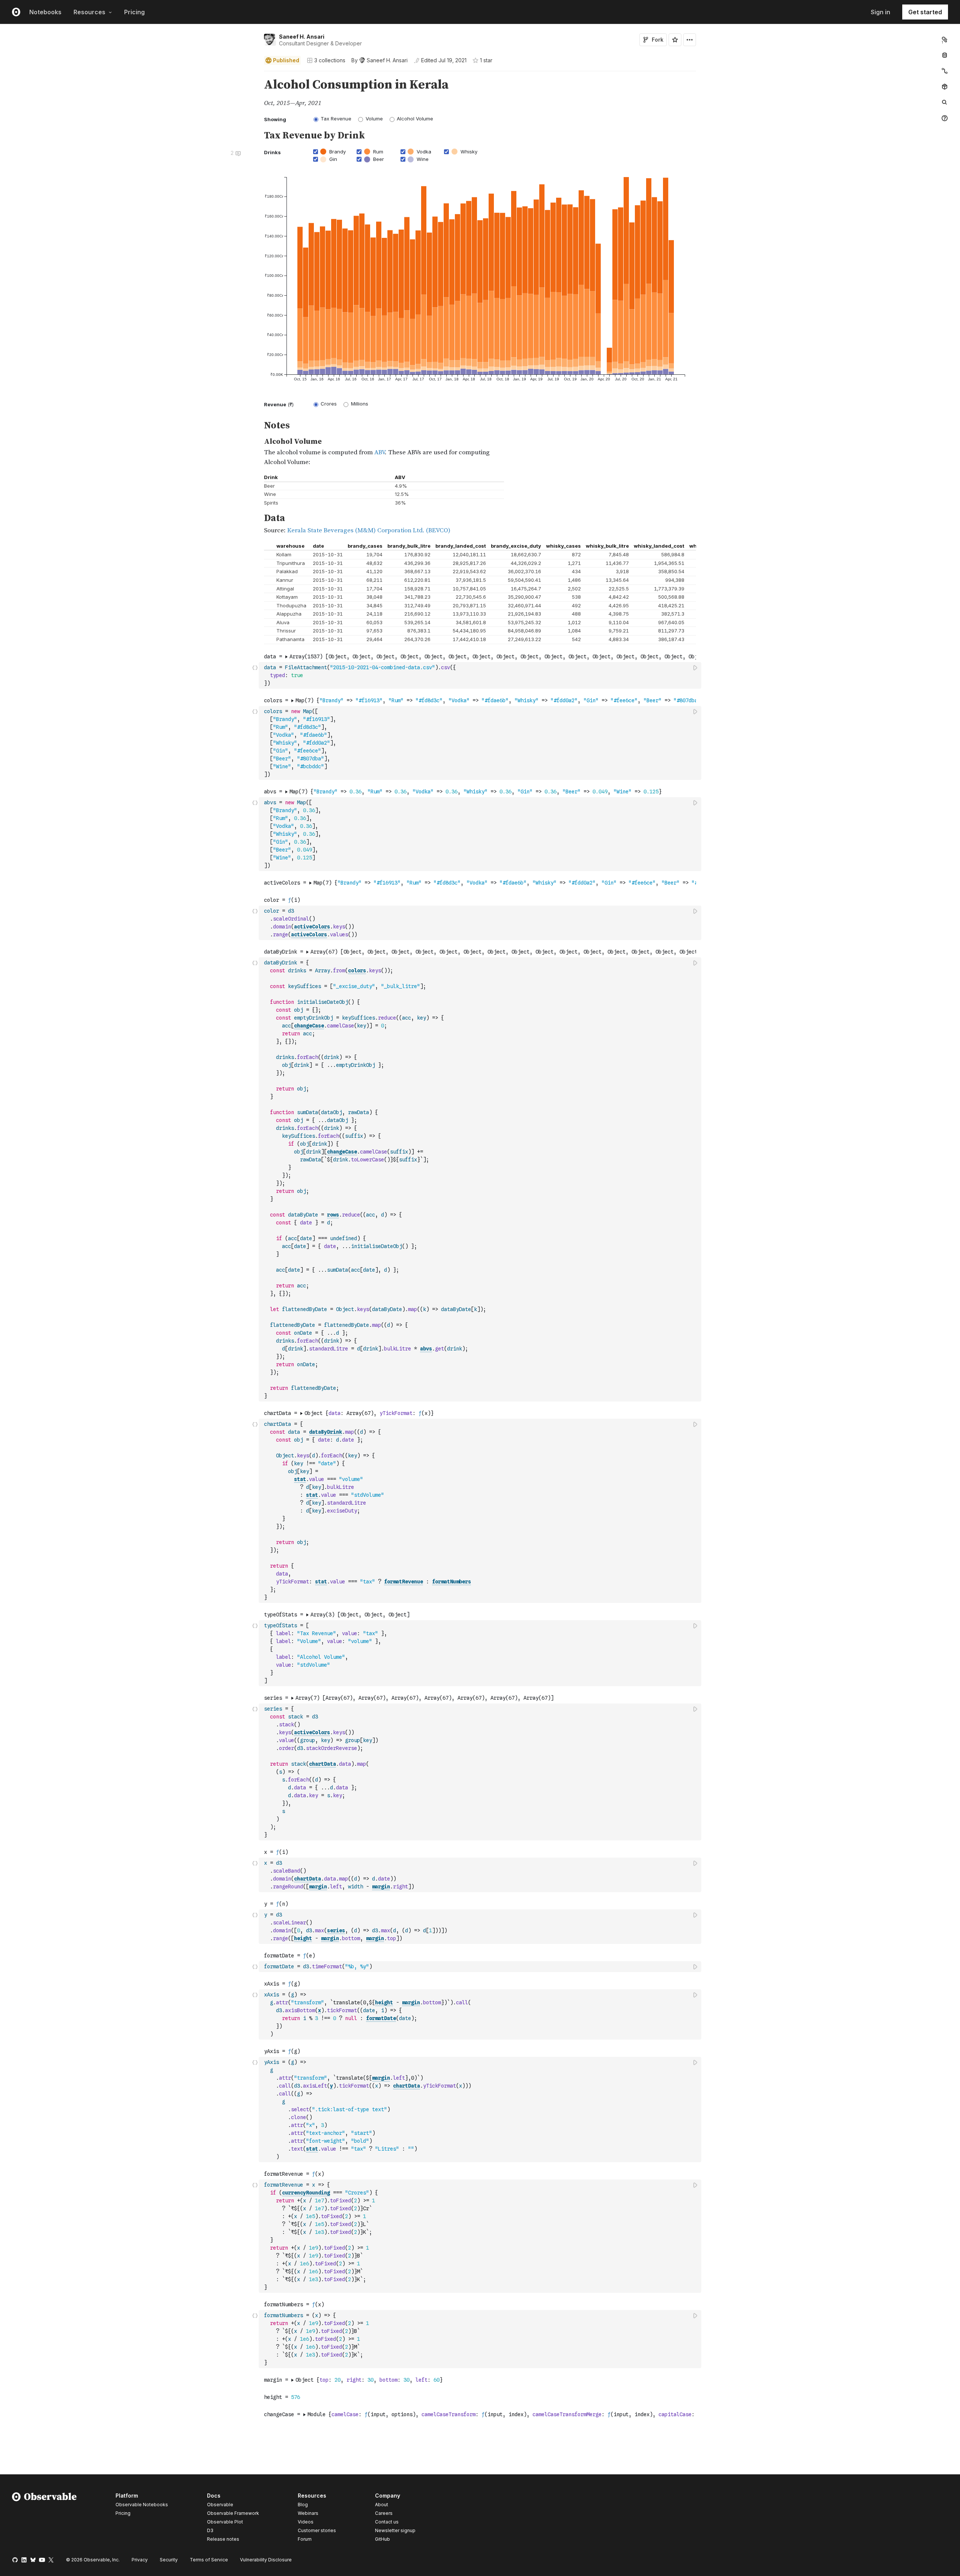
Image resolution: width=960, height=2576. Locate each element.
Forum (305, 2539)
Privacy (140, 2560)
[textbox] (481, 675)
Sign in (880, 12)
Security (169, 2560)
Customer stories (317, 2530)
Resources (89, 12)
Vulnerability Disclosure (266, 2560)
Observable (220, 2505)
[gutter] (130, 93)
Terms (209, 2560)
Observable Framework (233, 2513)
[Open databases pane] (945, 55)
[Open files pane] (945, 39)
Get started (925, 12)
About (382, 2505)
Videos (306, 2522)
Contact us (387, 2522)
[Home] (44, 2519)
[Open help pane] (945, 118)
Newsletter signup (395, 2531)
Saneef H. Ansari (302, 37)
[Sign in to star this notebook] (675, 40)
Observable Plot (225, 2522)
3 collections (330, 60)
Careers (384, 2513)
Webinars (308, 2513)
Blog (303, 2505)
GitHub (382, 2539)
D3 (210, 2530)
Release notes (223, 2539)
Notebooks (45, 12)
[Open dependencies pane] (945, 87)
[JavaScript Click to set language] (255, 675)
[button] (255, 74)
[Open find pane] (945, 102)
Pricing (134, 12)
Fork (658, 40)
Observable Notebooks (142, 2505)
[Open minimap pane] (945, 71)
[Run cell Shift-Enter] (696, 668)
